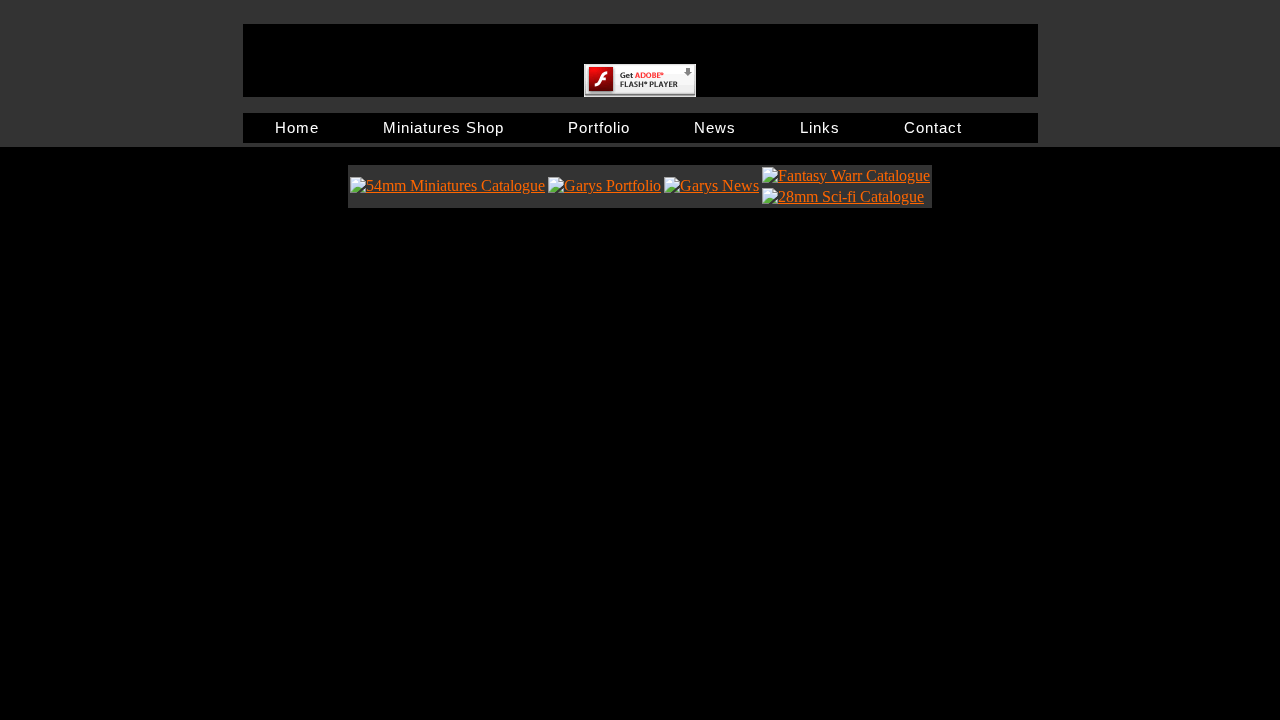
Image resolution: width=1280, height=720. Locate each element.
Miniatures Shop (443, 127)
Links (820, 127)
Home (297, 127)
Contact (933, 127)
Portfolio (599, 127)
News (715, 127)
